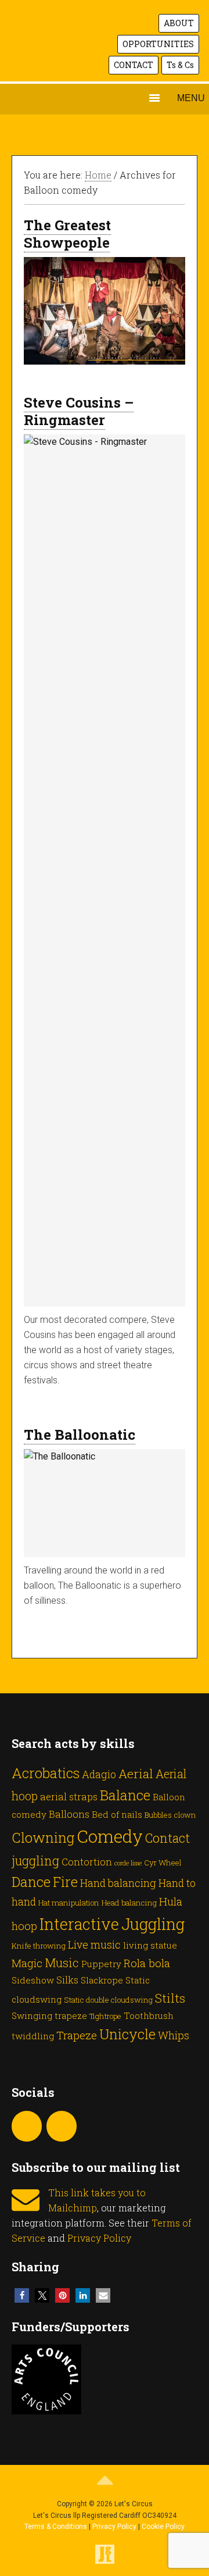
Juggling (153, 1924)
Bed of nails (117, 1814)
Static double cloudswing (108, 2000)
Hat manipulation (69, 1903)
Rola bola (147, 1963)
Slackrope (102, 1980)
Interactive (79, 1924)
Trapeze (77, 2035)
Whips (174, 2035)
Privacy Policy (99, 2238)
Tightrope (105, 2016)
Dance (31, 1881)
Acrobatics (46, 1773)
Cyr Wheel (163, 1863)
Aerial (136, 1774)
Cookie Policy (163, 2527)
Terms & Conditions (56, 2527)
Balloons (69, 1814)
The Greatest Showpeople (67, 234)
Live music (94, 1945)
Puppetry (101, 1964)
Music (62, 1963)
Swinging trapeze (49, 2015)
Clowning (43, 1837)
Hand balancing (118, 1883)
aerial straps (69, 1797)
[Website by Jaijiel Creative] (105, 2561)
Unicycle (127, 2034)
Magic (27, 1963)
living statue (150, 1945)
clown (185, 1815)
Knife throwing (39, 1946)
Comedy (110, 1836)
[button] (22, 2295)
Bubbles (158, 1815)
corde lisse (128, 1863)
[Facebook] (62, 2126)
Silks (67, 1980)
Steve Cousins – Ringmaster (79, 411)
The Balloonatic (80, 1435)
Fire (65, 1882)
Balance (125, 1795)
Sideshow (33, 1980)
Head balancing (129, 1903)
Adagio (99, 1774)
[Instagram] (27, 2126)
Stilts (170, 1998)
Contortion (87, 1862)
